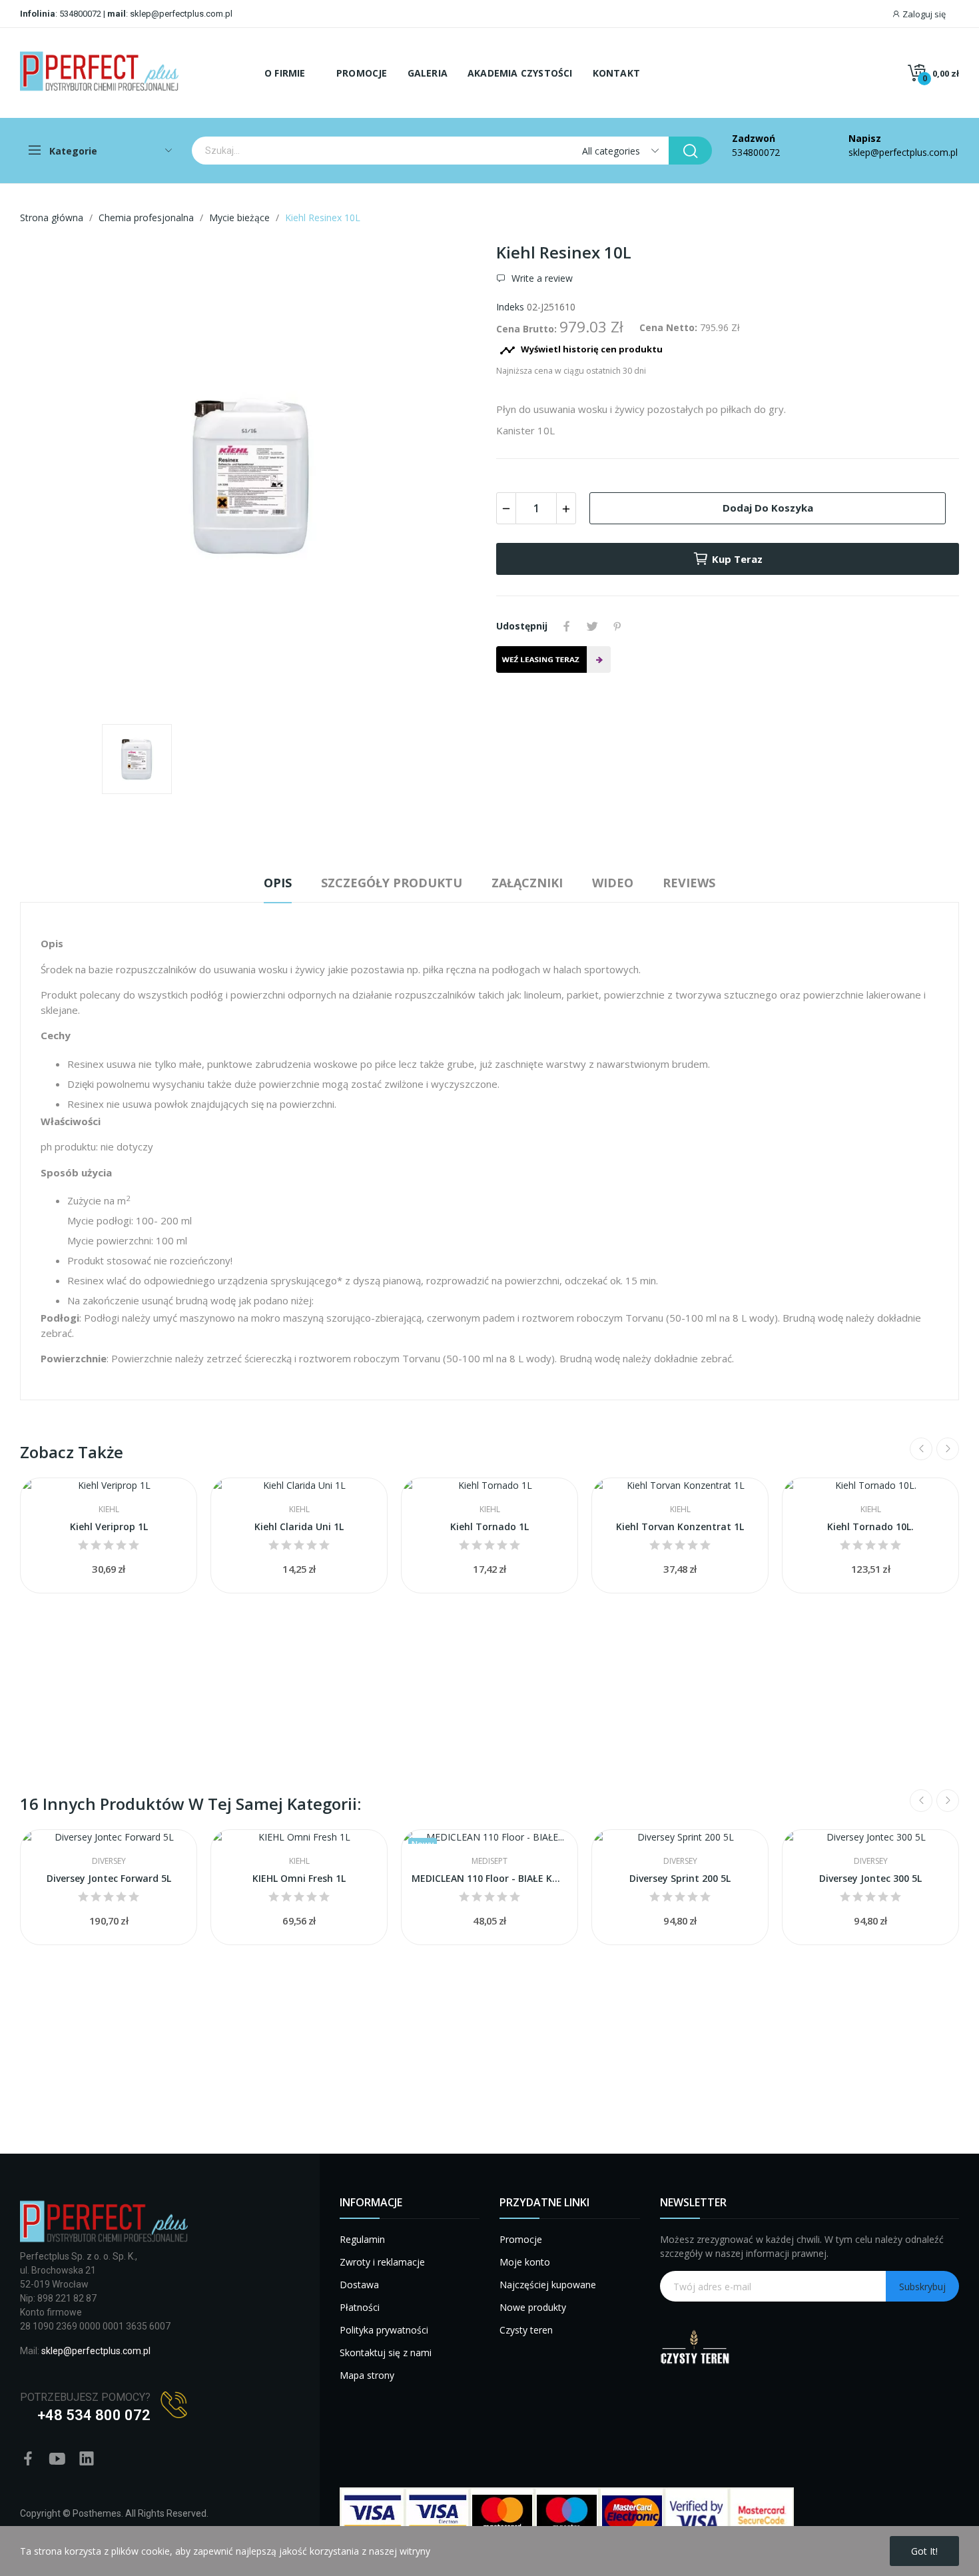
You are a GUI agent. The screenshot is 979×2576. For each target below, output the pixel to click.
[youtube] (57, 2459)
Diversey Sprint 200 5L (680, 1878)
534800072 (80, 14)
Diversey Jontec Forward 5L (109, 1878)
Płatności (360, 2307)
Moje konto (525, 2262)
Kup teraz (737, 559)
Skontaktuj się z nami (386, 2353)
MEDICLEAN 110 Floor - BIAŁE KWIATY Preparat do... (489, 1878)
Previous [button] (921, 1449)
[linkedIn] (87, 2459)
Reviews (689, 883)
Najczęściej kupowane (548, 2285)
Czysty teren (526, 2330)
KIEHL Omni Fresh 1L (299, 1878)
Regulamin (362, 2239)
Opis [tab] (278, 883)
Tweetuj (592, 626)
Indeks (510, 307)
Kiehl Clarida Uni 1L (299, 1526)
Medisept (489, 1861)
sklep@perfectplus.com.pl (180, 14)
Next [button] (948, 1449)
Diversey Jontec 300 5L (870, 1878)
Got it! (924, 2551)
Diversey (109, 1861)
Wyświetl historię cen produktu (581, 350)
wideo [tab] (613, 883)
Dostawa (359, 2285)
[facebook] (28, 2459)
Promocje (521, 2239)
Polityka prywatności (384, 2330)
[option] (251, 478)
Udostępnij (567, 626)
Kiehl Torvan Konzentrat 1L (680, 1526)
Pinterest (617, 626)
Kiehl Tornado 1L (489, 1526)
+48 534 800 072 (94, 2415)
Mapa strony (367, 2375)
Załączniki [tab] (527, 883)
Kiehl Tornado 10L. (870, 1526)
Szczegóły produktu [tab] (392, 883)
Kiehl (109, 1509)
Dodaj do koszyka (768, 508)
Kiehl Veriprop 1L (109, 1526)
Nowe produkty (533, 2307)
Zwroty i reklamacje (382, 2262)
